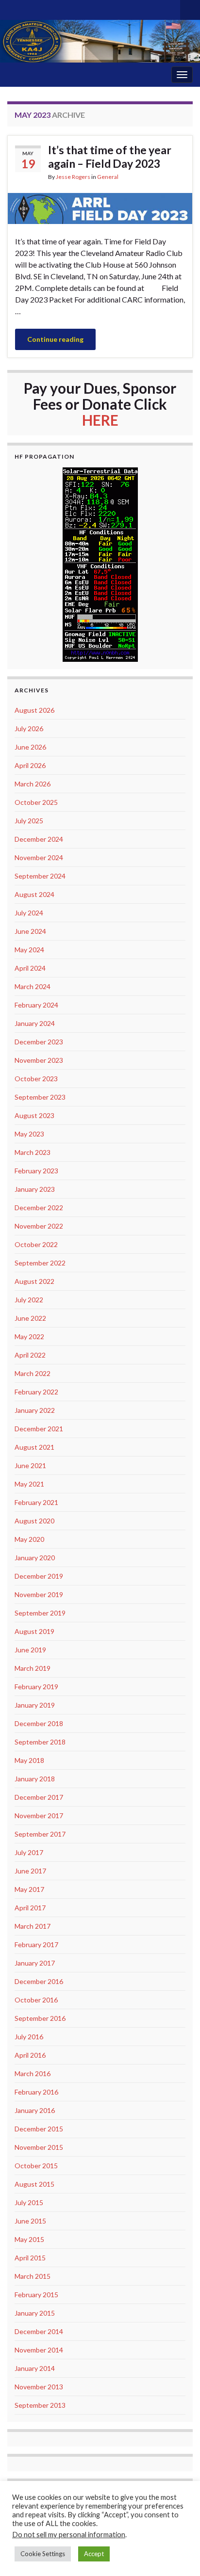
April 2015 (30, 2258)
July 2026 (29, 728)
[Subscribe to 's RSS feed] (12, 8)
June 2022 (30, 1318)
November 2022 (39, 1226)
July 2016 (29, 2037)
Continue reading (55, 339)
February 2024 (36, 1005)
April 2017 (30, 1908)
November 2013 (39, 2387)
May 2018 (29, 1760)
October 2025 (36, 802)
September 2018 (40, 1742)
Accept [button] (94, 2554)
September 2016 (40, 2018)
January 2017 (35, 1963)
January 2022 (35, 1410)
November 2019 (39, 1594)
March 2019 (33, 1668)
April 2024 (30, 968)
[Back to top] (178, 2554)
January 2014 (35, 2368)
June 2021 (30, 1465)
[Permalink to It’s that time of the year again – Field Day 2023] (100, 207)
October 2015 (36, 2166)
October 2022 (36, 1244)
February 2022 (36, 1392)
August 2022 (34, 1281)
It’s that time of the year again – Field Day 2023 (110, 157)
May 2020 (29, 1539)
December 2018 (39, 1723)
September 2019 (40, 1613)
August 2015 (34, 2184)
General (108, 177)
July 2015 (29, 2202)
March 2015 (33, 2276)
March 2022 (33, 1373)
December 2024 (39, 839)
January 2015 (35, 2313)
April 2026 (30, 765)
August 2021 (34, 1447)
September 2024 (40, 876)
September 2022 (40, 1263)
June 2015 (30, 2221)
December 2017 (39, 1797)
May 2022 (29, 1336)
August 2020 (34, 1521)
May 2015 (29, 2239)
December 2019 (39, 1576)
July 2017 (29, 1852)
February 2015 (36, 2295)
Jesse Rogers (73, 177)
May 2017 (29, 1889)
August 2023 (34, 1115)
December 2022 (39, 1208)
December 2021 (39, 1429)
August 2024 (34, 894)
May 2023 (29, 1134)
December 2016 (39, 1981)
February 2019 (36, 1687)
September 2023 (40, 1097)
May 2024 (29, 950)
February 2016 (36, 2092)
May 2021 (29, 1484)
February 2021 (36, 1502)
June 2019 (30, 1650)
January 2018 (35, 1779)
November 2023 (39, 1060)
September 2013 (40, 2405)
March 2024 (33, 986)
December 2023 (39, 1042)
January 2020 (35, 1558)
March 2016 (33, 2073)
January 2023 (35, 1189)
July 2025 (29, 821)
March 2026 (33, 784)
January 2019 (35, 1705)
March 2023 (33, 1152)
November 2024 (39, 857)
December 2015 (39, 2129)
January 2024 (35, 1023)
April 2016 (30, 2055)
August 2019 (34, 1631)
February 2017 (36, 1944)
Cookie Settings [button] (43, 2554)
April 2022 (30, 1355)
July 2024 (29, 913)
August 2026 (34, 710)
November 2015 (39, 2147)
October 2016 (36, 2000)
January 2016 (35, 2110)
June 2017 (30, 1871)
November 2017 (39, 1816)
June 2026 (30, 747)
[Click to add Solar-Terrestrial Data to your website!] (100, 563)
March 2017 (33, 1926)
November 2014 (39, 2350)
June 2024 (30, 931)
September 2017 (40, 1834)
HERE (100, 420)
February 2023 (36, 1171)
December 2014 (39, 2331)
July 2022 (29, 1300)
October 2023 (36, 1079)
